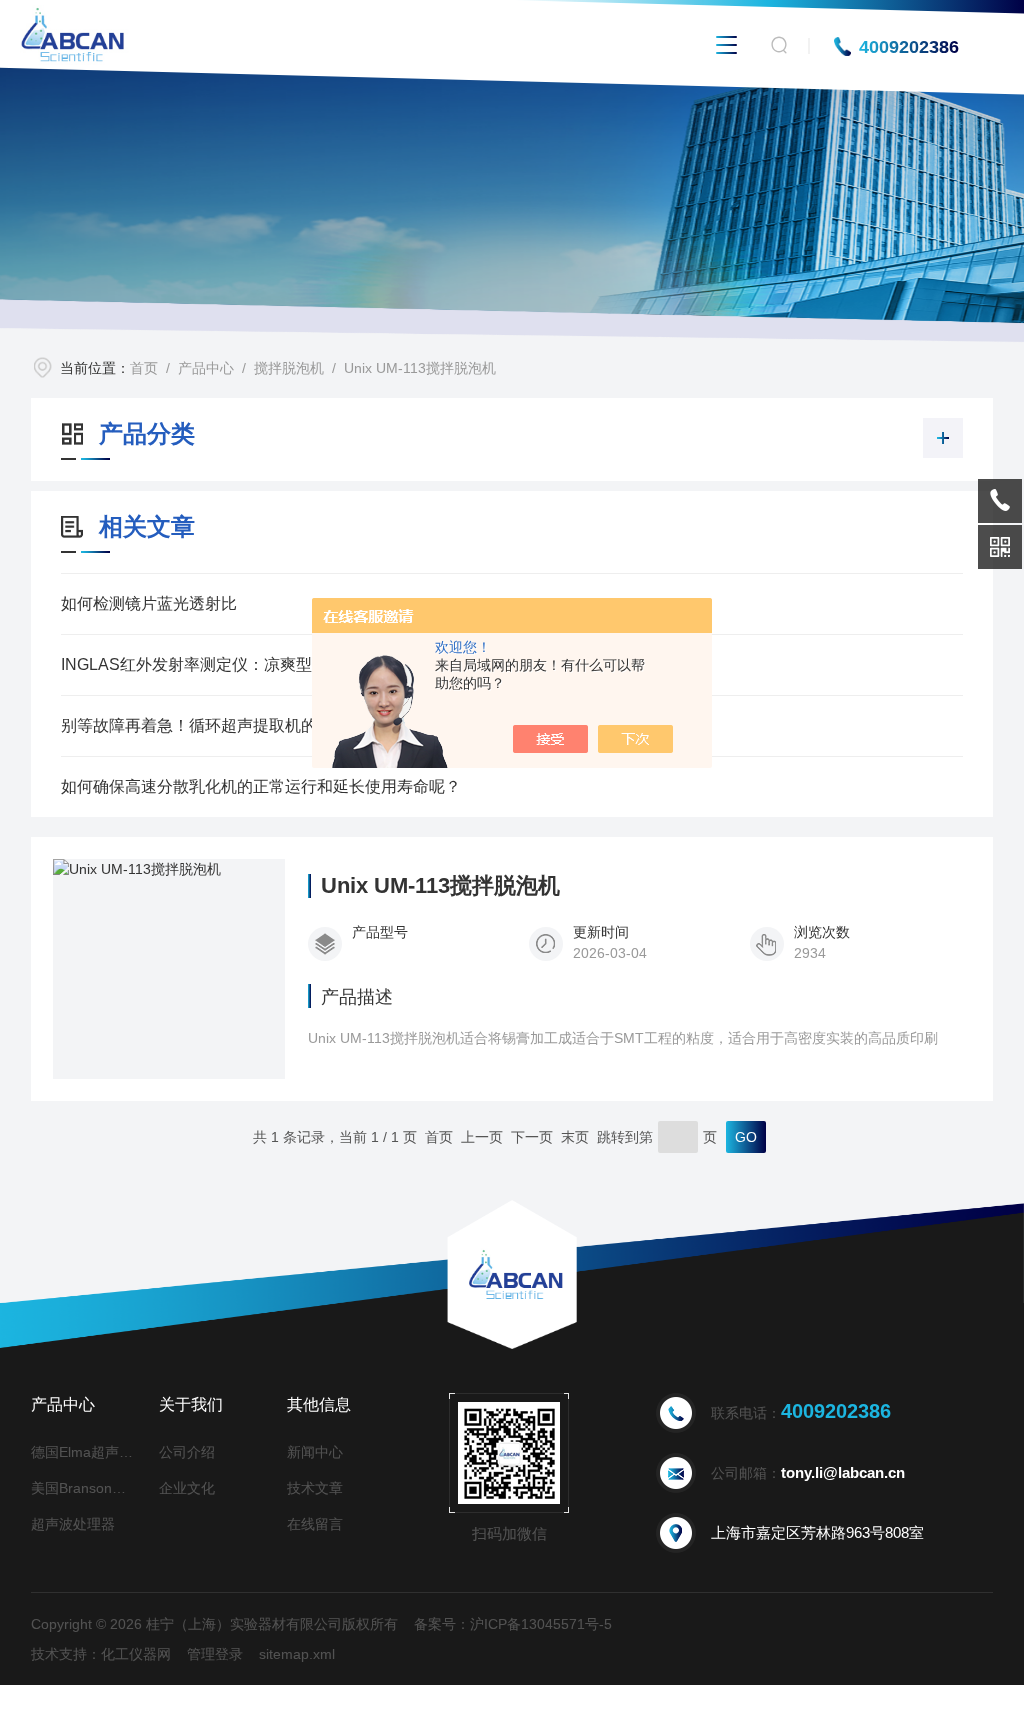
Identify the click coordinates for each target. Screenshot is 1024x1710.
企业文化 (187, 1488)
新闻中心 (315, 1452)
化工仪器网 (136, 1654)
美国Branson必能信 (85, 1488)
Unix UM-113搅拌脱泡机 (420, 368)
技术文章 (315, 1488)
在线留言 (315, 1524)
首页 (144, 368)
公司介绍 (187, 1452)
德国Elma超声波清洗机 (85, 1452)
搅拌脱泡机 (289, 368)
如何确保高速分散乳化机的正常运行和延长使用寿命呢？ (261, 786)
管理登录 (215, 1654)
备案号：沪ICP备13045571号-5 (513, 1624)
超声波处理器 (73, 1524)
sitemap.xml (297, 1654)
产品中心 (206, 368)
